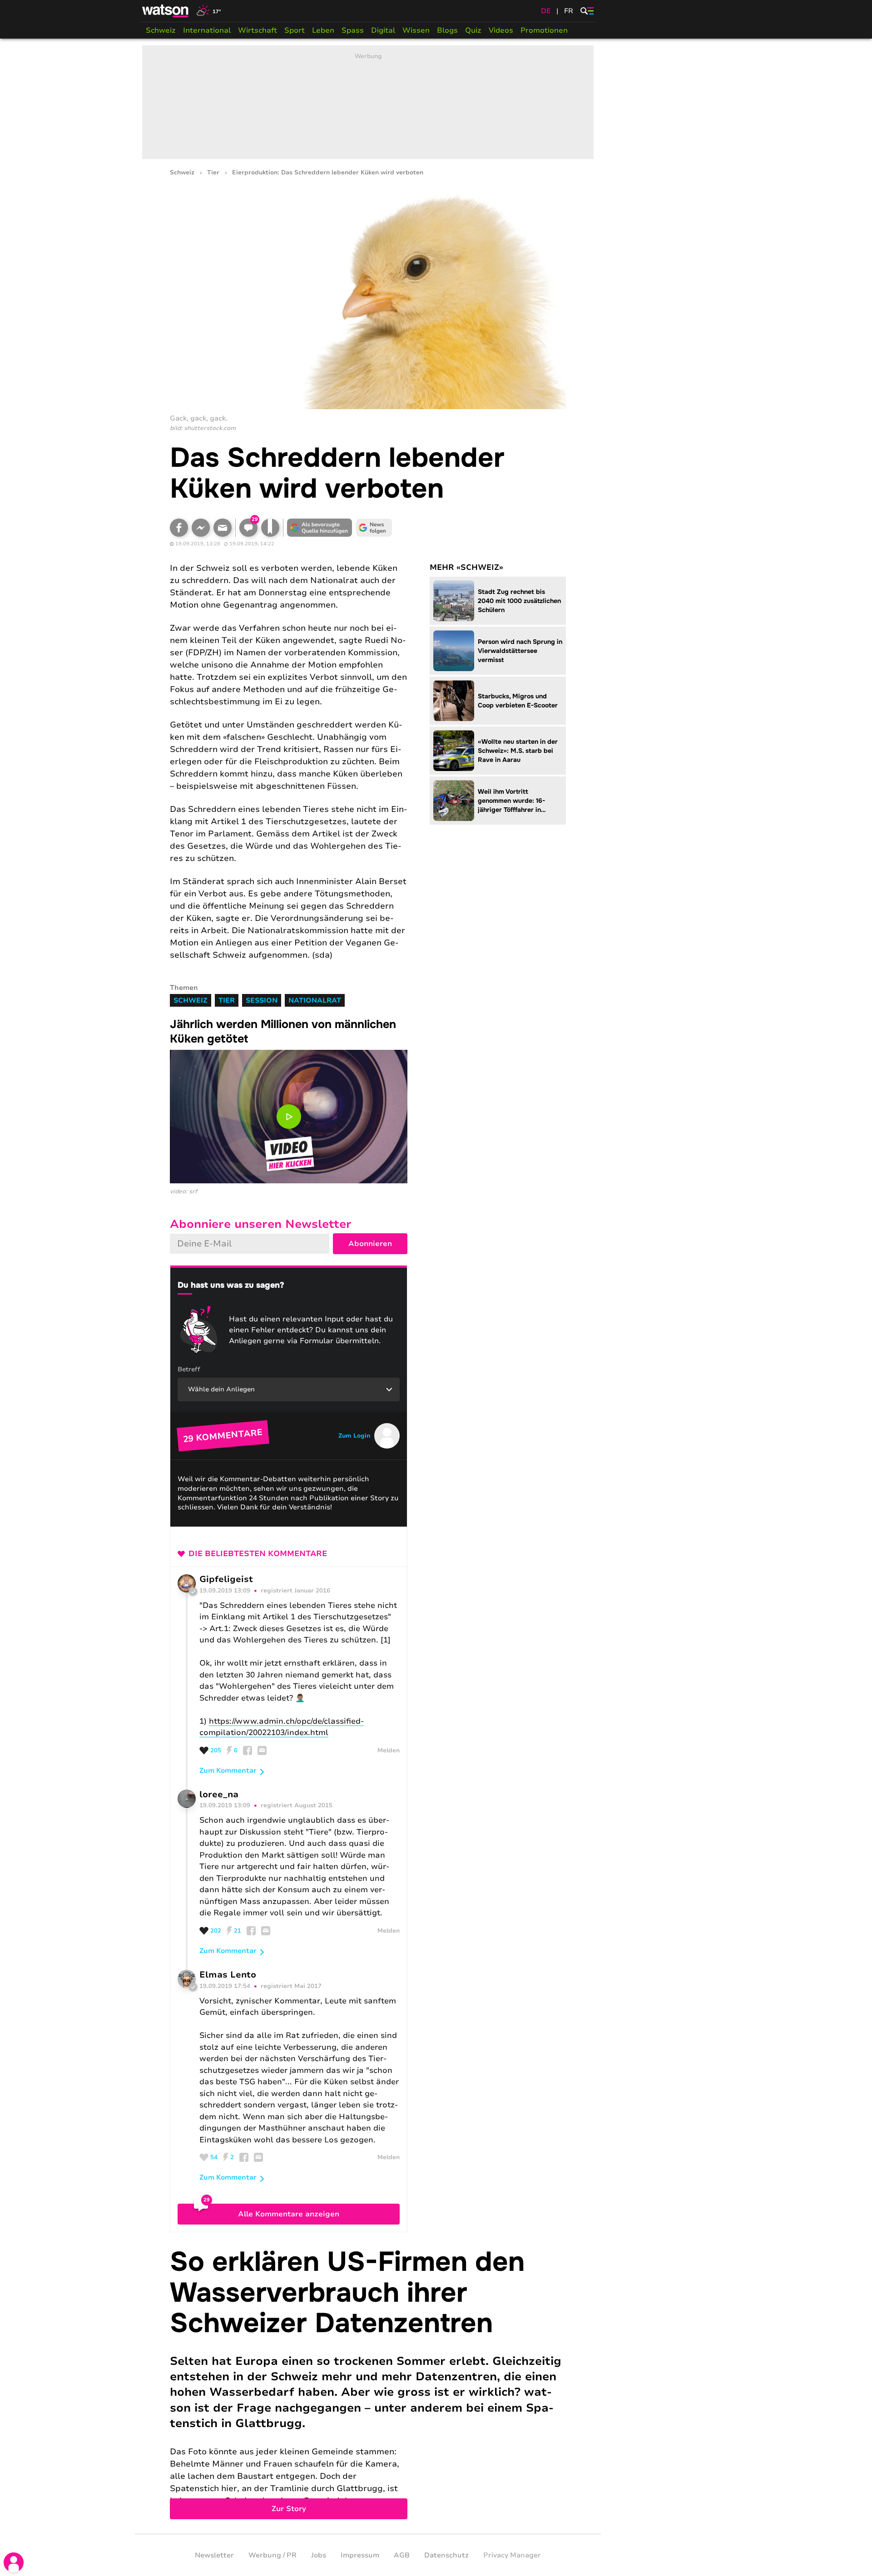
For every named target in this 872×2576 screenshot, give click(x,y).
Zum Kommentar (228, 1770)
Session (262, 1000)
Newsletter (214, 2555)
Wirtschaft (258, 30)
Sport (295, 30)
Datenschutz (446, 2555)
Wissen (416, 30)
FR (569, 11)
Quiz (473, 30)
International (207, 30)
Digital (383, 30)
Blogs (447, 30)
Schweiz (161, 30)
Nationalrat (315, 1000)
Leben (323, 30)
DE (546, 11)
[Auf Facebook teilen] (179, 528)
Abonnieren (370, 1244)
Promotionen (544, 30)
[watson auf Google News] (374, 528)
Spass (353, 30)
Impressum (360, 2555)
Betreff (189, 1369)
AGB (402, 2555)
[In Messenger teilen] (201, 528)
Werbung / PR (272, 2555)
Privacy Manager (512, 2555)
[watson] (166, 11)
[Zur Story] (368, 2383)
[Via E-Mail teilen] (223, 528)
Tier (213, 173)
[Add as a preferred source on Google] (320, 528)
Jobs (319, 2555)
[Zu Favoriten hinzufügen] (270, 528)
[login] (14, 2562)
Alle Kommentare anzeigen (289, 2214)
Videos (501, 30)
